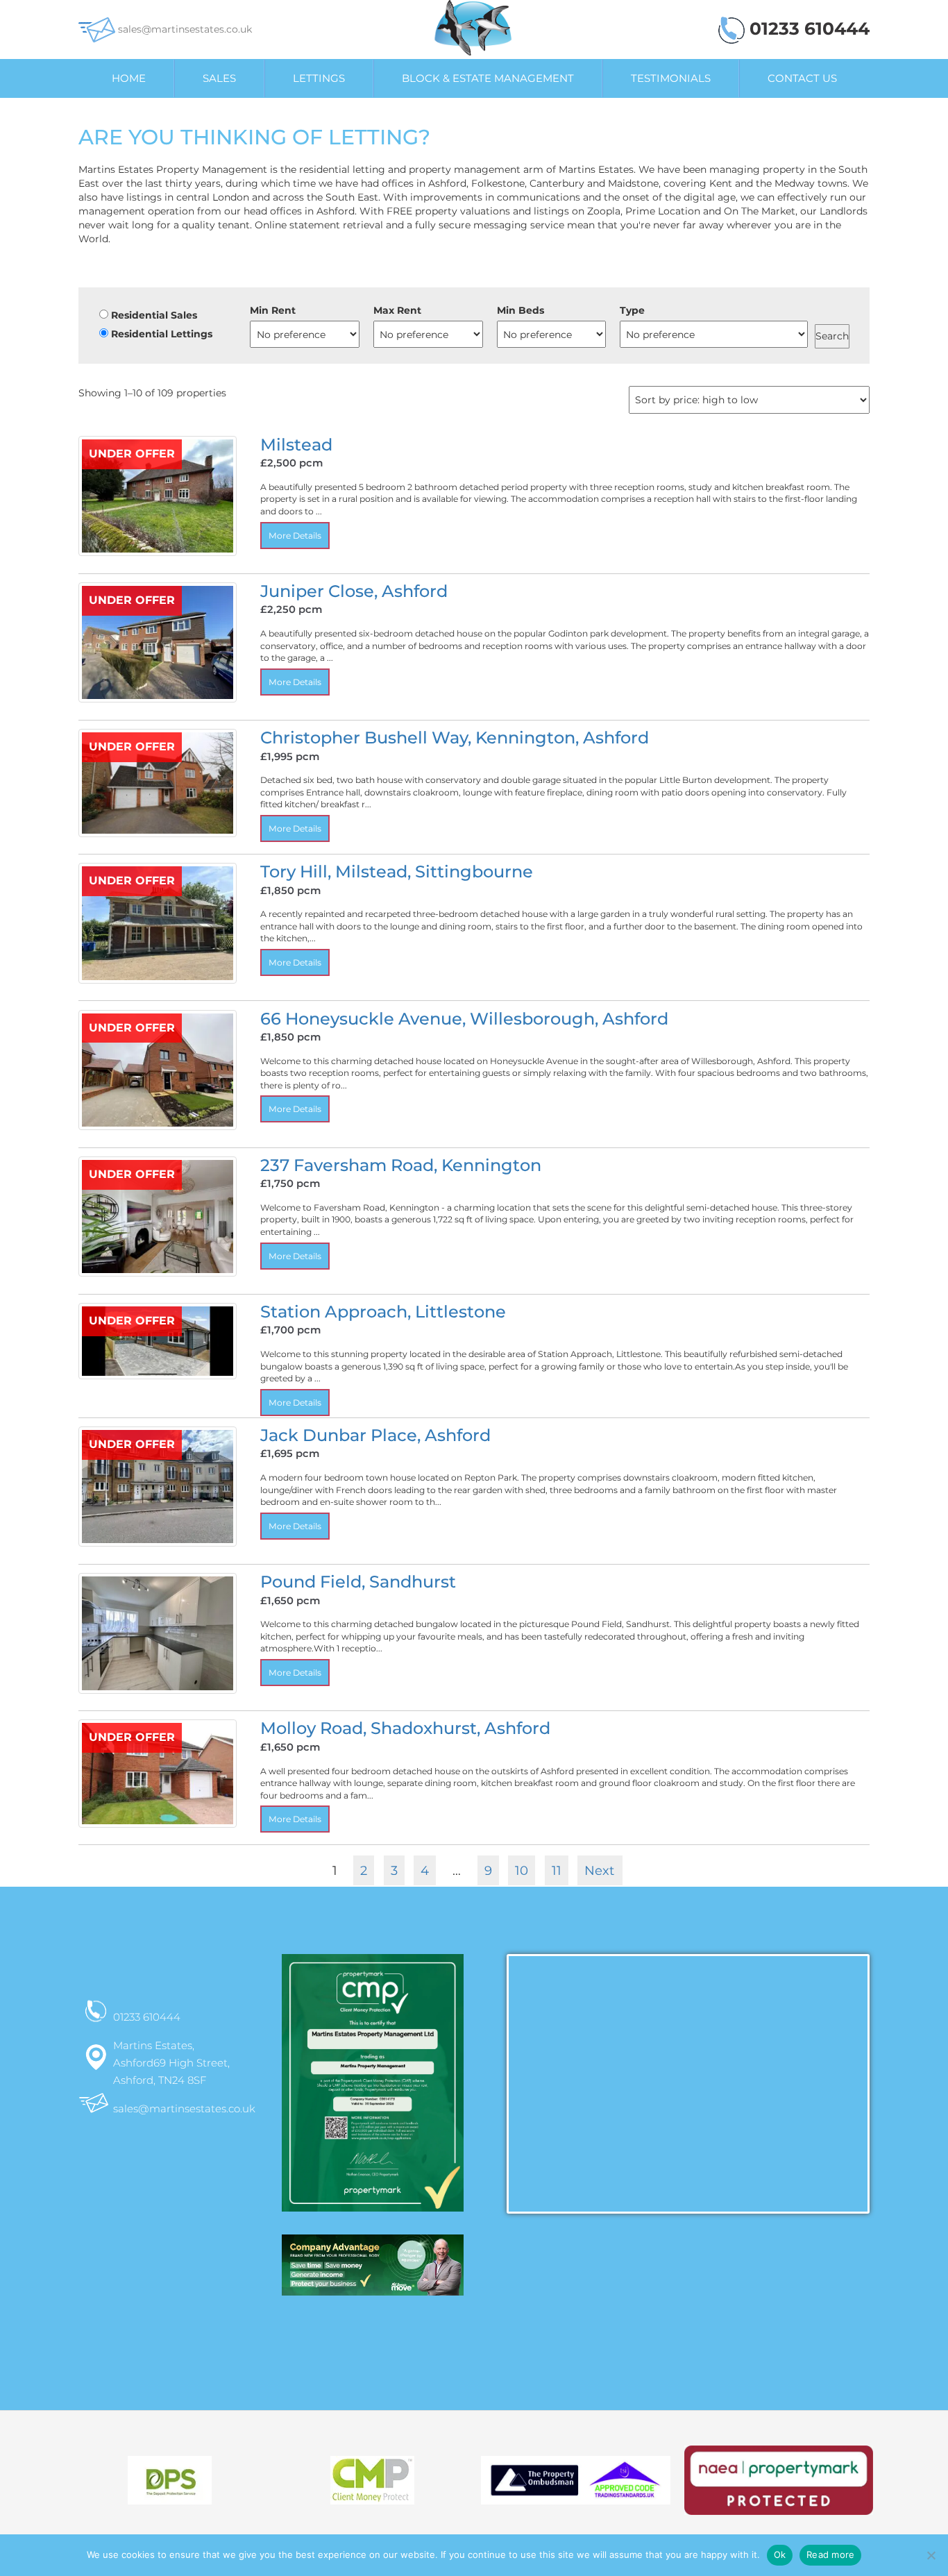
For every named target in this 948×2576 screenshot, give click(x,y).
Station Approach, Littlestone (383, 1312)
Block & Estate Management (488, 78)
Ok (780, 2554)
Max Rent (397, 310)
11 (557, 1870)
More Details (295, 536)
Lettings (319, 78)
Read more (830, 2554)
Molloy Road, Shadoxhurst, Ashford (405, 1728)
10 (522, 1870)
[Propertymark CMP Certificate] (373, 2094)
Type (632, 310)
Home (129, 78)
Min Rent (273, 310)
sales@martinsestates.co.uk (184, 29)
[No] (931, 2555)
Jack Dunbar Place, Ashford (375, 1435)
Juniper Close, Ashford (354, 591)
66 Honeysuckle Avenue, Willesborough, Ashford (464, 1019)
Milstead (296, 445)
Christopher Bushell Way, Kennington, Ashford (455, 738)
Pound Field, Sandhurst (358, 1582)
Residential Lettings (160, 334)
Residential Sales (153, 315)
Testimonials (671, 78)
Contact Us (802, 78)
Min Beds (520, 310)
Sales (219, 78)
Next (599, 1870)
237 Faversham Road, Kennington (401, 1165)
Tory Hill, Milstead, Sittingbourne (397, 872)
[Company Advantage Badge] (373, 2271)
